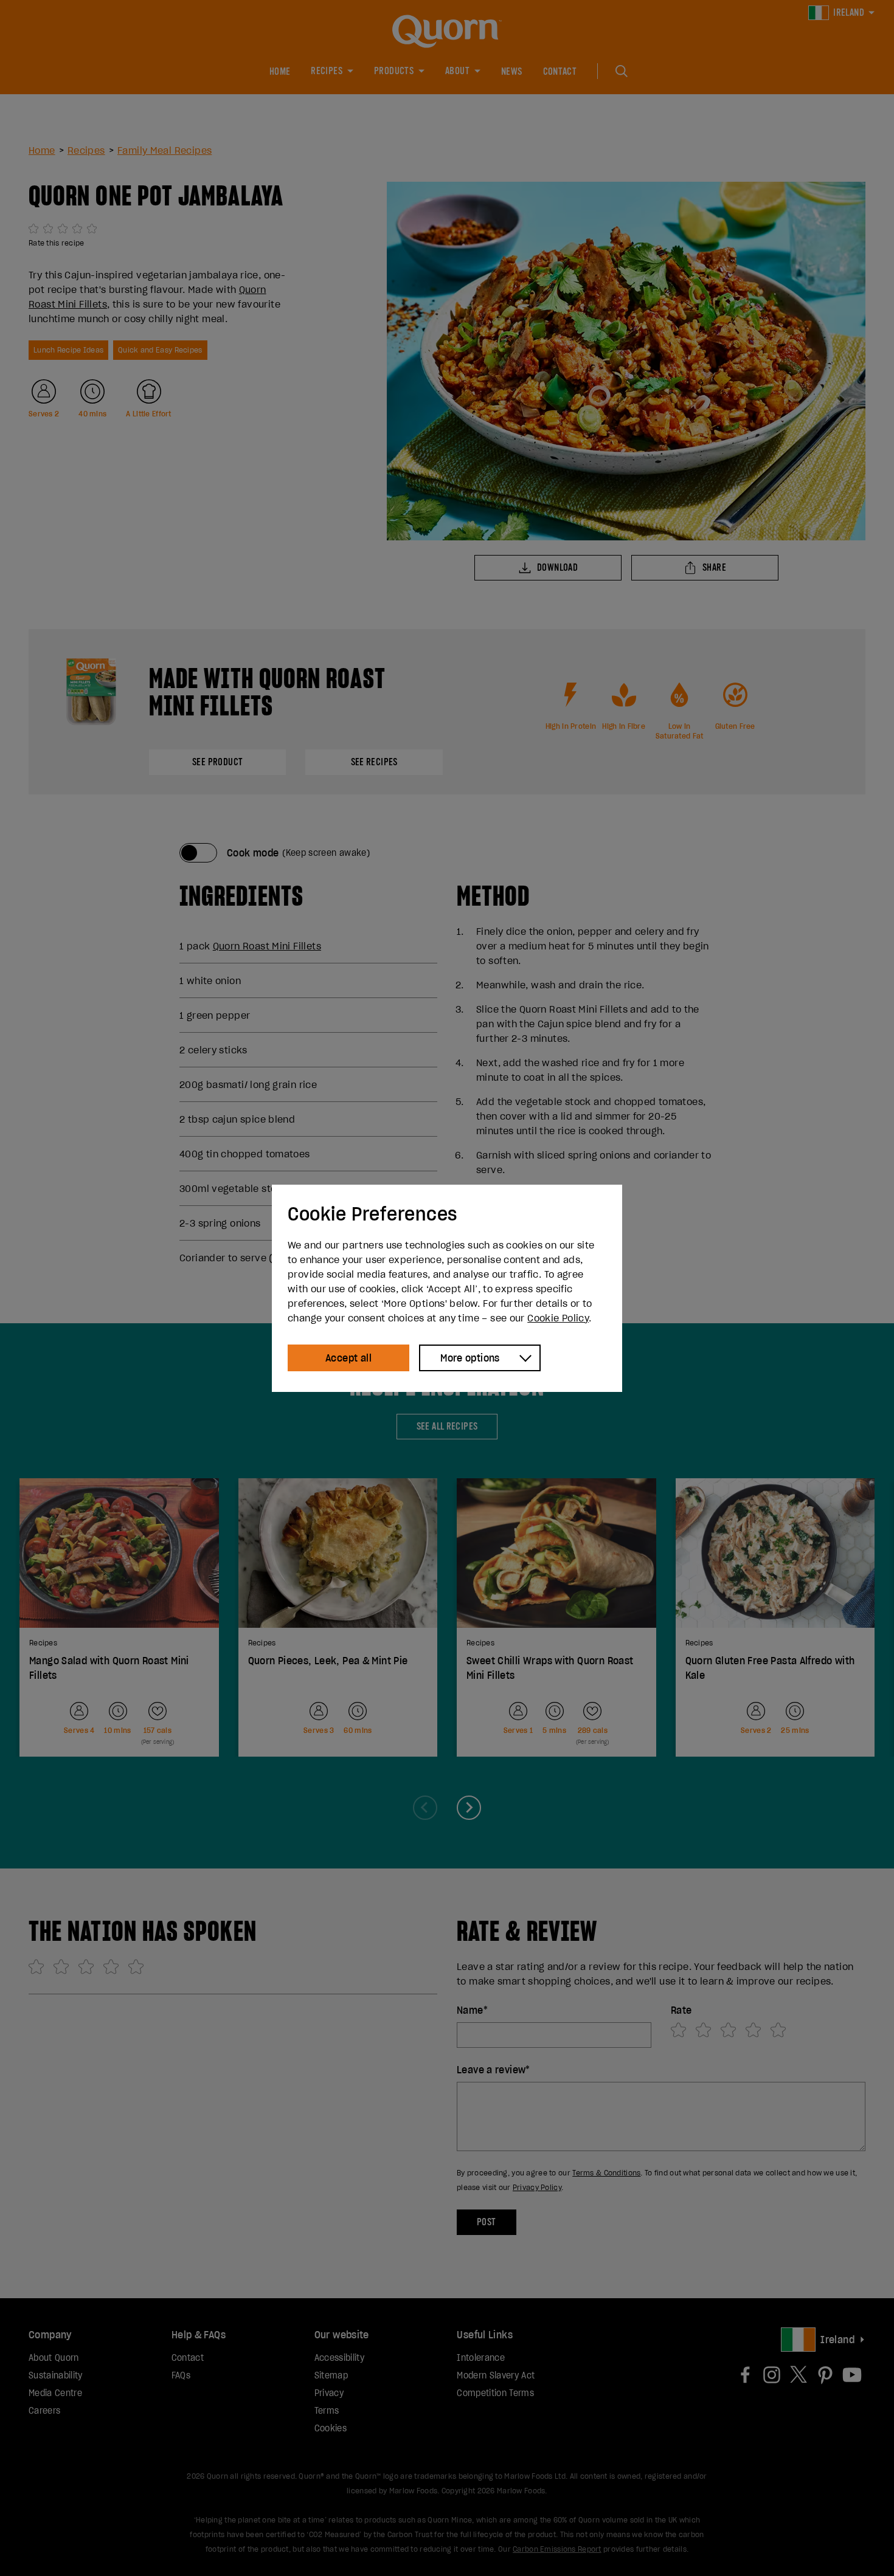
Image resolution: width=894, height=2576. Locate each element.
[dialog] (447, 1288)
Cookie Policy (558, 1318)
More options (470, 1358)
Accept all (348, 1358)
